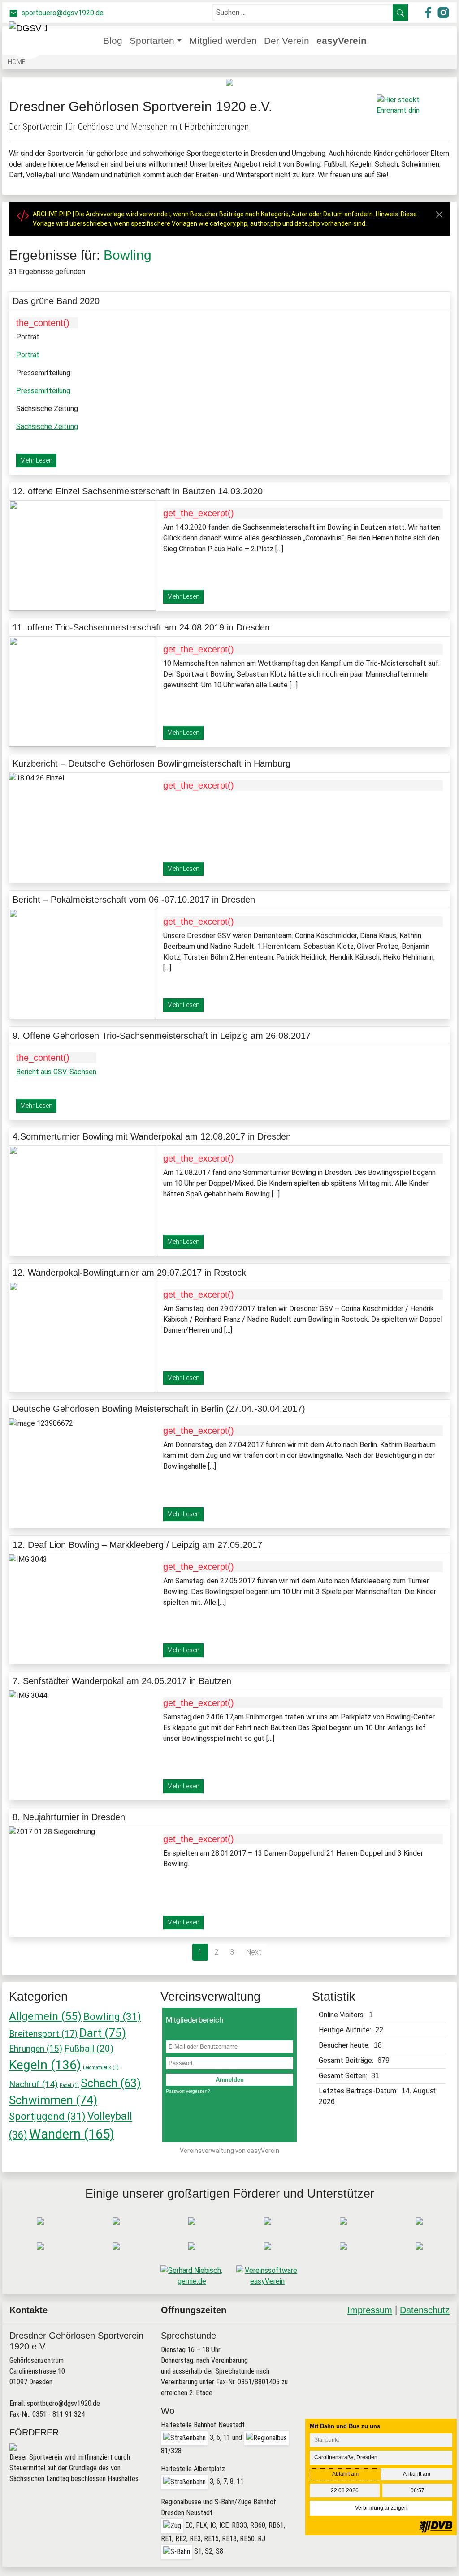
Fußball (89, 2049)
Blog (113, 41)
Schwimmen (53, 2100)
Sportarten (152, 41)
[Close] (439, 214)
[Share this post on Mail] (440, 2345)
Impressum (370, 2310)
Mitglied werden (223, 41)
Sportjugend (47, 2116)
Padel (69, 2085)
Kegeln (45, 2065)
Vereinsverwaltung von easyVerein (229, 2151)
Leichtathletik (101, 2068)
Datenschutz (425, 2310)
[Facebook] (396, 2345)
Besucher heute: (345, 2045)
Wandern (72, 2134)
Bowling (112, 2016)
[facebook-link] (429, 12)
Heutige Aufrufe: (346, 2030)
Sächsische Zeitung (47, 426)
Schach (111, 2083)
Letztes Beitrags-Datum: (359, 2091)
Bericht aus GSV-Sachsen (56, 1072)
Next (253, 1952)
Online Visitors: (343, 2015)
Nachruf (33, 2084)
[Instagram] (418, 2345)
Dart (103, 2033)
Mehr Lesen (36, 460)
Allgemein (45, 2016)
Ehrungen (36, 2049)
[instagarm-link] (443, 12)
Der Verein (287, 41)
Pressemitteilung (43, 391)
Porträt (28, 355)
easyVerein (342, 41)
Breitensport (43, 2034)
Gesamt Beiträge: (347, 2060)
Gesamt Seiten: (344, 2076)
